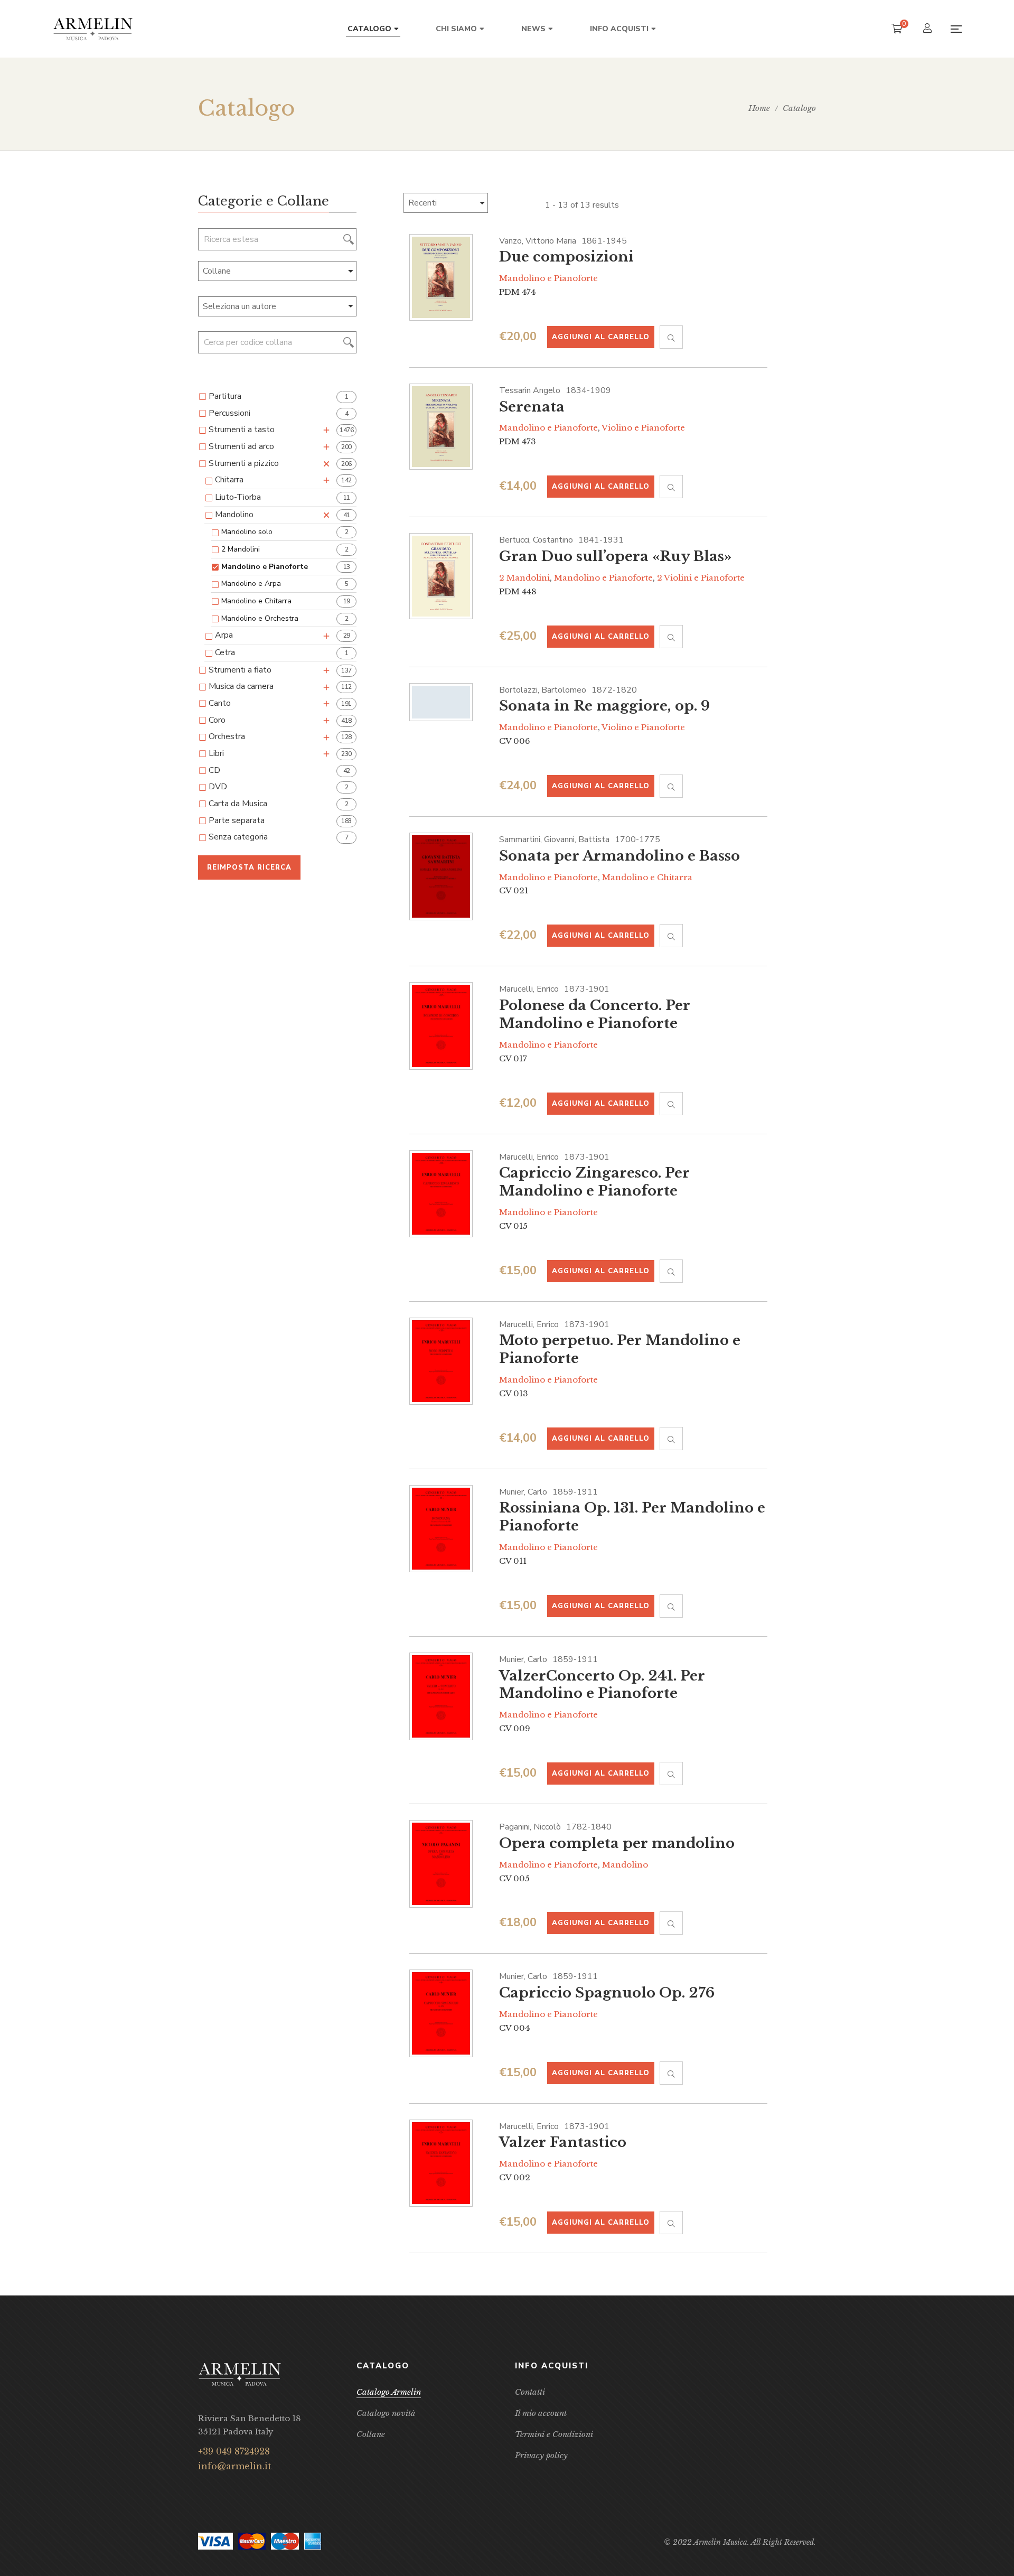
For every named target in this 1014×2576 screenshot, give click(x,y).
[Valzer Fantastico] (441, 2163)
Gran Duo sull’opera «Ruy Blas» (615, 556)
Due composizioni (566, 257)
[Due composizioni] (441, 278)
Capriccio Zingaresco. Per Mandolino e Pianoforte (594, 1182)
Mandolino (625, 1865)
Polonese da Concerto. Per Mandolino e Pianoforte (595, 1014)
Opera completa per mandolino (617, 1843)
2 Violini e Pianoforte (701, 578)
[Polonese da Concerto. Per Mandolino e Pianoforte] (441, 1026)
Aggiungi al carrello (601, 337)
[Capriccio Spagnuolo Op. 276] (441, 2013)
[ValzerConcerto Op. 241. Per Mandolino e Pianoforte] (441, 1696)
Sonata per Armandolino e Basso (619, 856)
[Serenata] (441, 427)
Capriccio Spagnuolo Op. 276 (607, 1993)
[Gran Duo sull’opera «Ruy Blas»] (441, 576)
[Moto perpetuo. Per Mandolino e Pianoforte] (441, 1361)
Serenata (532, 407)
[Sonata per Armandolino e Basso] (441, 876)
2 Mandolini (524, 578)
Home (759, 108)
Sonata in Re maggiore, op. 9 (604, 706)
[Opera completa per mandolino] (441, 1864)
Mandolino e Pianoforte (548, 278)
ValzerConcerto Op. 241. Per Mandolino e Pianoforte (602, 1685)
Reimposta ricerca (249, 867)
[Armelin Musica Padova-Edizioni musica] (93, 29)
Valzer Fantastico (563, 2142)
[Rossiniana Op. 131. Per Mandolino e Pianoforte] (441, 1529)
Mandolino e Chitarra (647, 877)
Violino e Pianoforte (643, 428)
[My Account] (929, 29)
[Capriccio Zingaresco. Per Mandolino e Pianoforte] (441, 1194)
